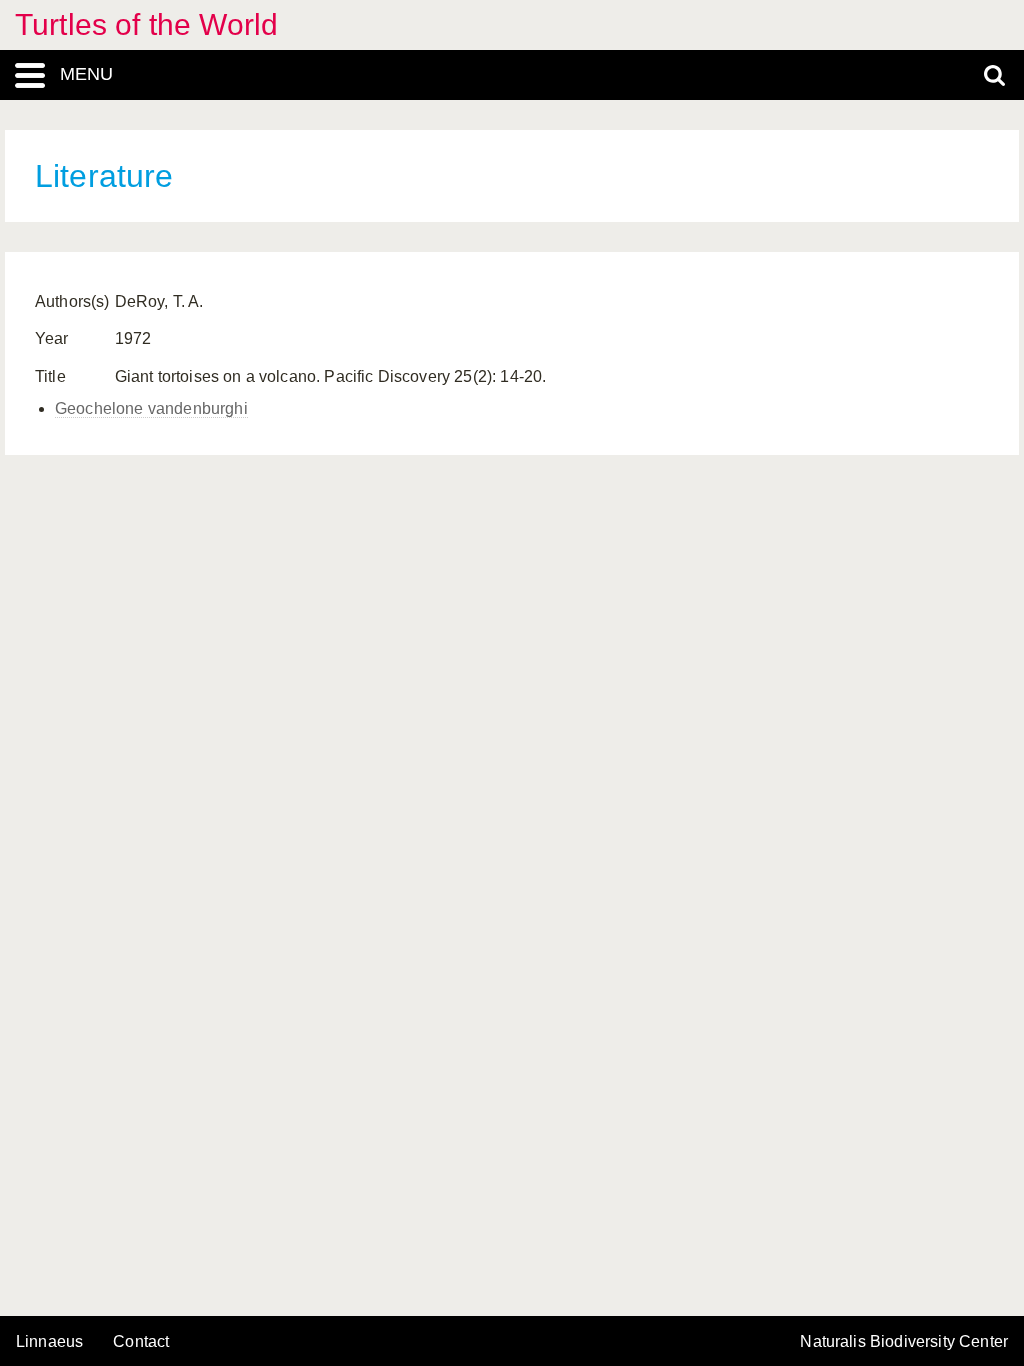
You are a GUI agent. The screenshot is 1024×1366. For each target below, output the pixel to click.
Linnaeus (49, 1342)
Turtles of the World (146, 24)
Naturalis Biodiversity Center (904, 1342)
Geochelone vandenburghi (151, 408)
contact (141, 1341)
